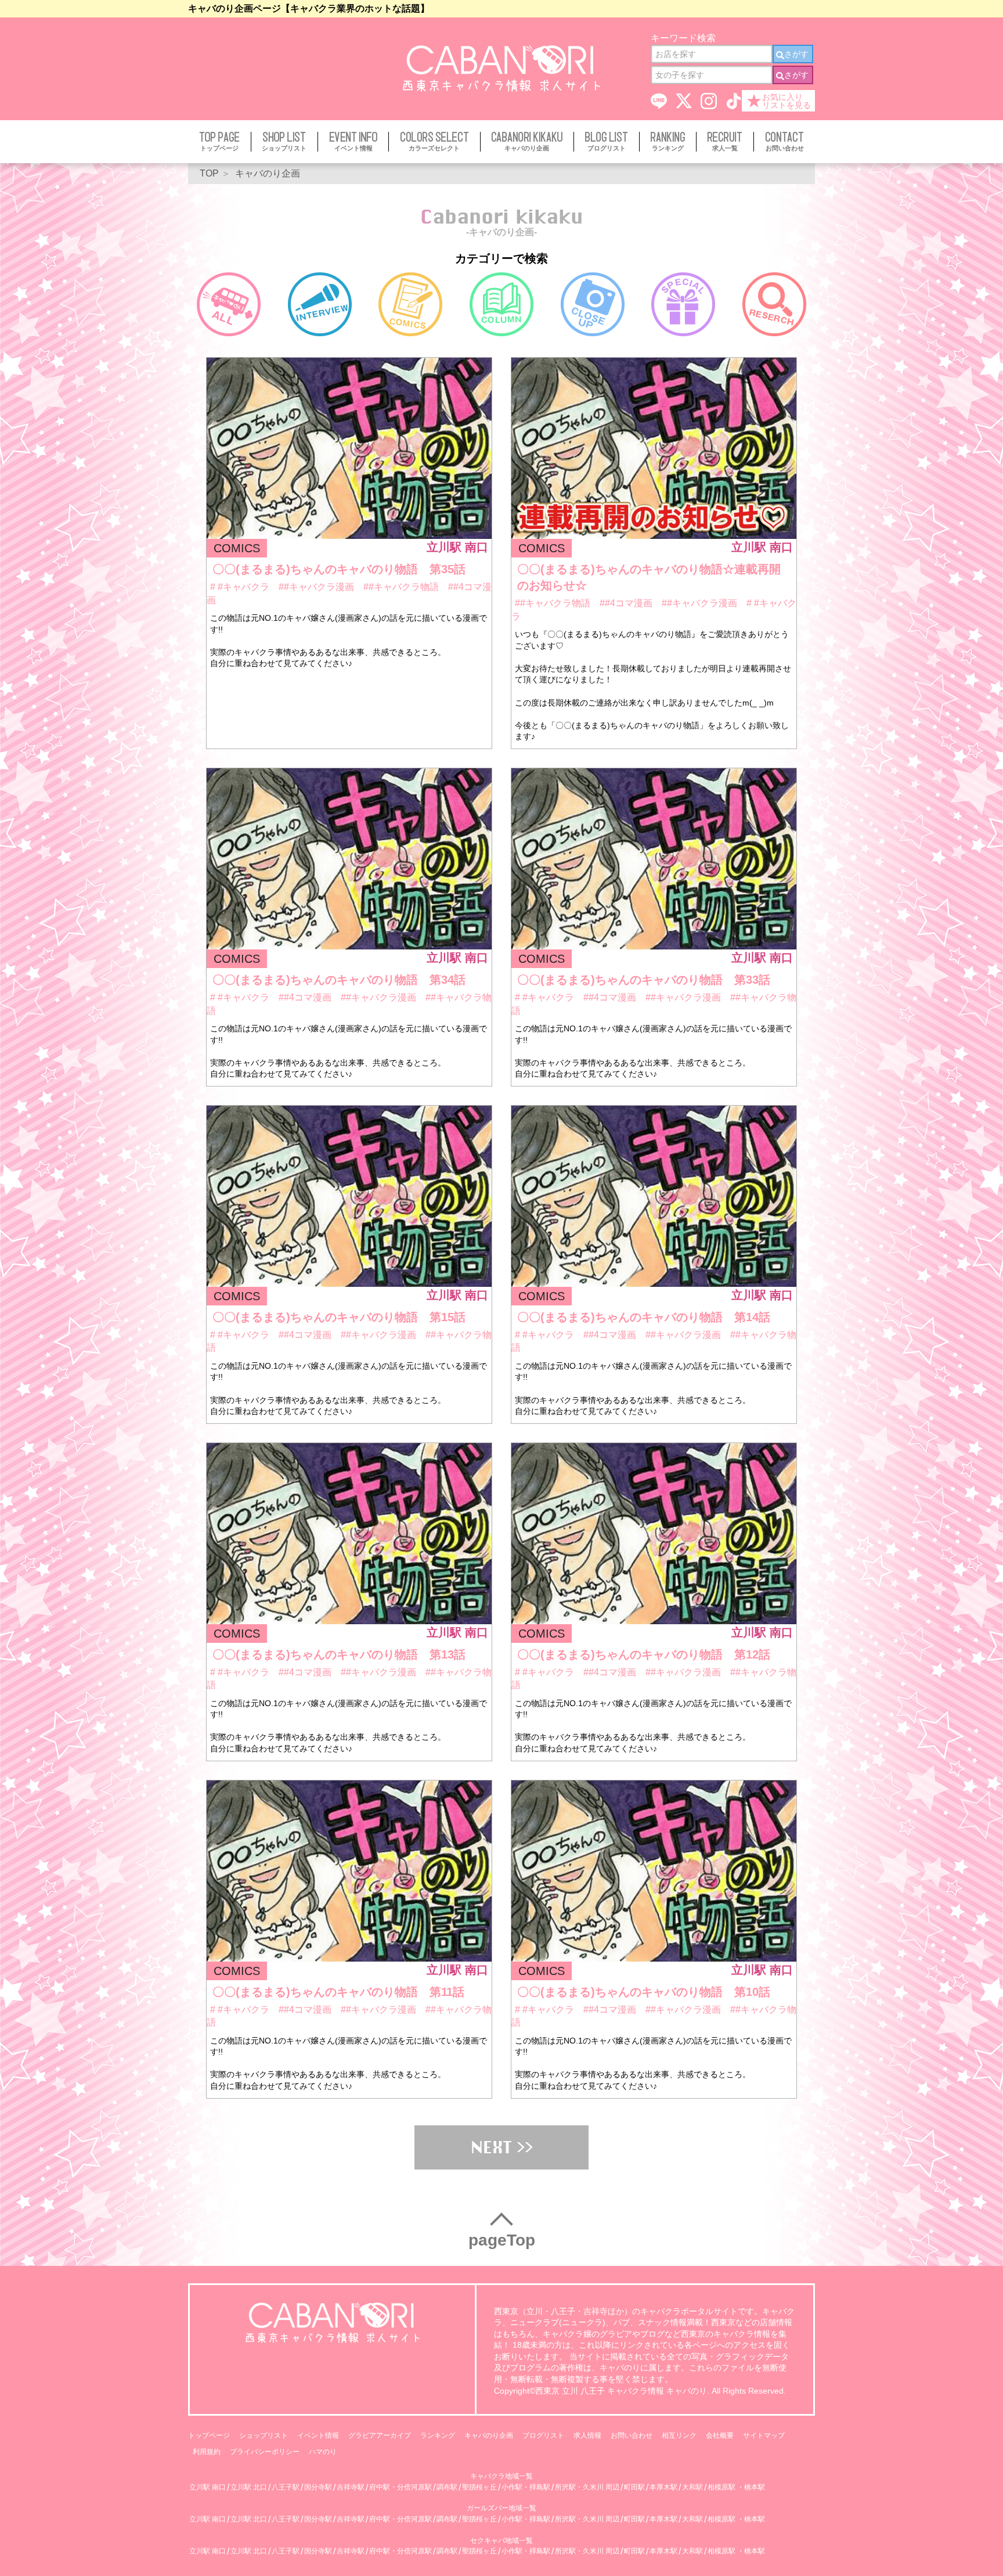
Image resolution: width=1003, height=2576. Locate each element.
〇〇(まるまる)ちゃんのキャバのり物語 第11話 (338, 1992)
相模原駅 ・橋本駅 (736, 2487)
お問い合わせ (632, 2435)
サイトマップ (764, 2435)
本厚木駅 (663, 2487)
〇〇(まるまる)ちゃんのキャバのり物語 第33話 (644, 980)
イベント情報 (318, 2435)
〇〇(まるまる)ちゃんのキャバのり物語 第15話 (339, 1317)
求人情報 (587, 2435)
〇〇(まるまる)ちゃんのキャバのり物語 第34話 (339, 980)
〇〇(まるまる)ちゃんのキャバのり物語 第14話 (644, 1317)
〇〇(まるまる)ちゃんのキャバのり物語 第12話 (644, 1654)
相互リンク (679, 2435)
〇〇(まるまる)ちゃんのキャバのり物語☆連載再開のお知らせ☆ (649, 577)
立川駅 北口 (249, 2487)
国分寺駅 (318, 2487)
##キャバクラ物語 (402, 587)
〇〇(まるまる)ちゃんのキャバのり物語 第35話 (339, 569)
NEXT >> (502, 2147)
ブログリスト (543, 2435)
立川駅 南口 (208, 2487)
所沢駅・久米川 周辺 (587, 2487)
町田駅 (634, 2487)
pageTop (502, 2240)
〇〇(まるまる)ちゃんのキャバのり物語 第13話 (339, 1654)
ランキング (438, 2435)
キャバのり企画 (489, 2435)
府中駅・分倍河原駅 (401, 2487)
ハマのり (323, 2452)
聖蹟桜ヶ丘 (479, 2487)
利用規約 (207, 2452)
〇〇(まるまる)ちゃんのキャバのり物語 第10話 (644, 1992)
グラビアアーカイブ (380, 2435)
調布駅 (447, 2487)
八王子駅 (286, 2487)
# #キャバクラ (241, 587)
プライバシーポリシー (265, 2452)
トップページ (209, 2435)
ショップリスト (264, 2435)
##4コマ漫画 (627, 603)
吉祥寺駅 (351, 2487)
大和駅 (692, 2487)
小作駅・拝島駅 (526, 2487)
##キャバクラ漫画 (318, 587)
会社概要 (720, 2435)
